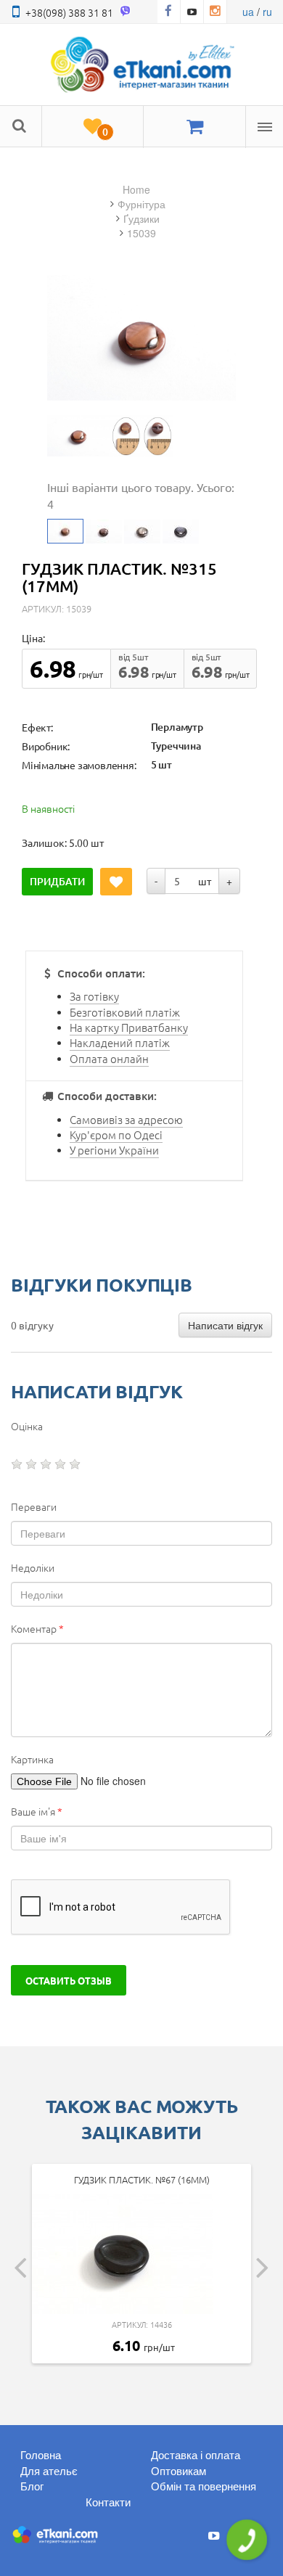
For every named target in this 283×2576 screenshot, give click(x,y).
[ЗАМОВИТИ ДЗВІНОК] (247, 2540)
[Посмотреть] (78, 436)
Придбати (57, 881)
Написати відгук (225, 1325)
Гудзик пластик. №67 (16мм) (142, 2179)
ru (267, 12)
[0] (93, 127)
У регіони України (114, 1150)
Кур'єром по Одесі (116, 1135)
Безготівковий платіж (125, 1012)
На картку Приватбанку (129, 1027)
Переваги (34, 1506)
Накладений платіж (120, 1042)
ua (248, 12)
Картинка (32, 1759)
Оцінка (27, 1426)
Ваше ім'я (37, 1811)
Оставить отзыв (69, 1980)
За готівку (94, 996)
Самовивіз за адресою (126, 1119)
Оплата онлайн (109, 1058)
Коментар (37, 1628)
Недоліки (33, 1567)
